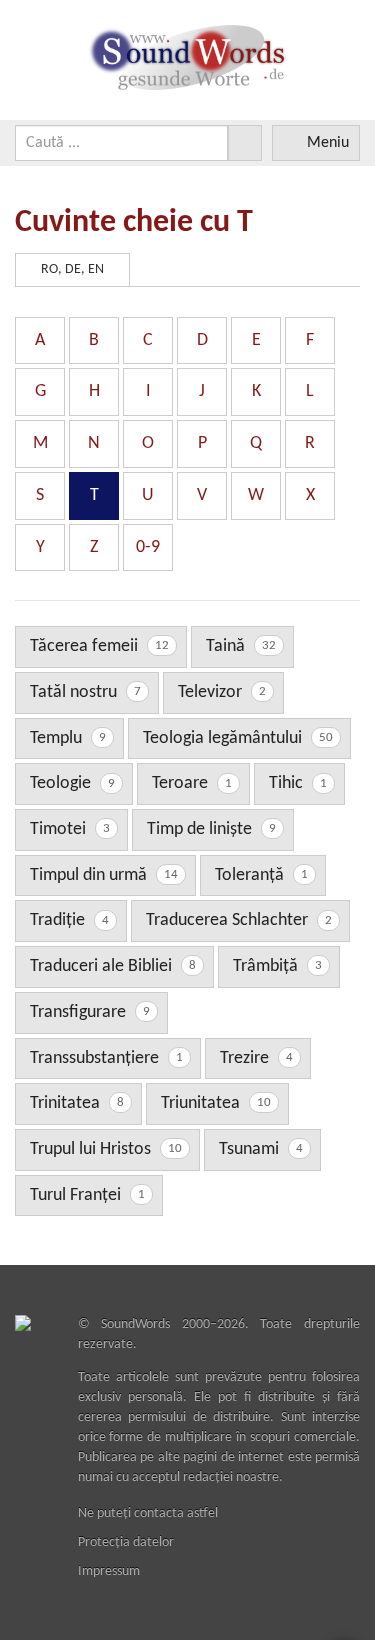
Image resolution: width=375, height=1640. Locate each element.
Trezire (256, 1058)
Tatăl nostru (85, 692)
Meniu (328, 143)
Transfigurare (90, 1012)
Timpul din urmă (104, 875)
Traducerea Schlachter (239, 920)
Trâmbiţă (277, 966)
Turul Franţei (87, 1195)
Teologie (72, 783)
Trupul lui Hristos (106, 1149)
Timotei (70, 829)
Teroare (192, 783)
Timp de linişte (211, 829)
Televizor (222, 692)
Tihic (298, 783)
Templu (68, 738)
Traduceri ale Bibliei (113, 966)
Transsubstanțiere (106, 1058)
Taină (241, 646)
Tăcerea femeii (99, 646)
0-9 (148, 547)
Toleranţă (261, 875)
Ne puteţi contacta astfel (148, 1513)
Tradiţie (69, 920)
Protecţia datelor (126, 1542)
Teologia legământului (238, 738)
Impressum (109, 1571)
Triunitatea (216, 1103)
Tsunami (261, 1149)
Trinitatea (77, 1103)
